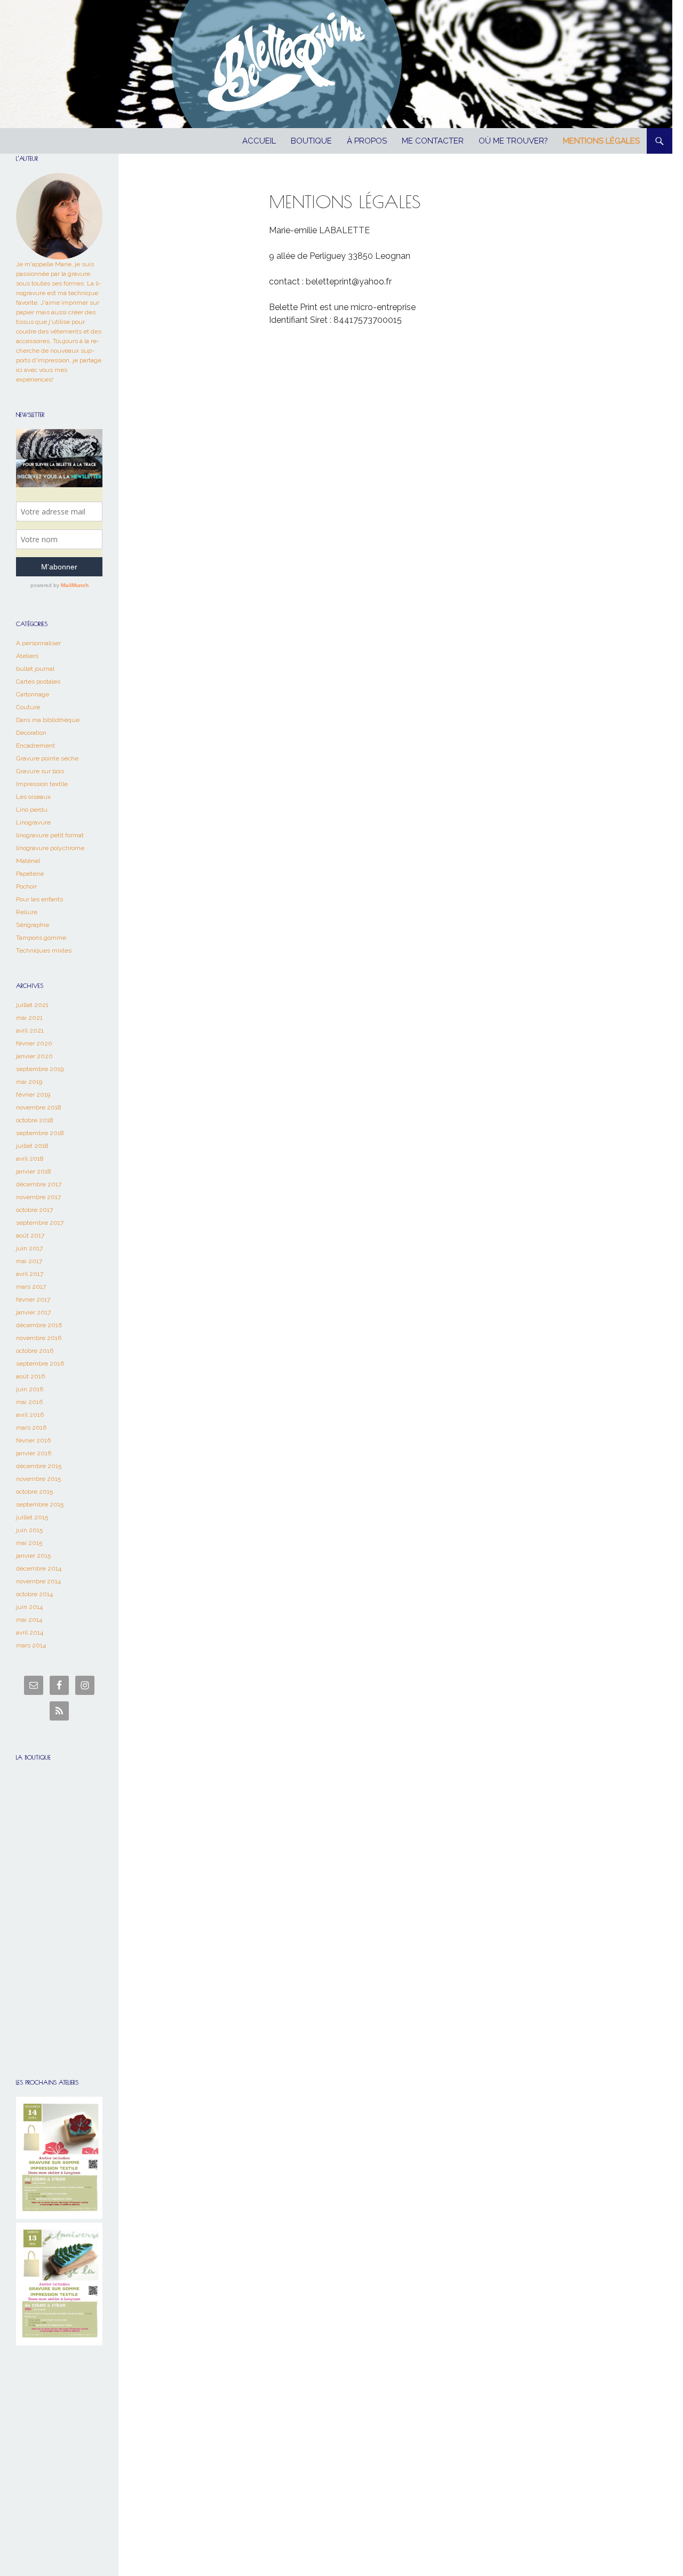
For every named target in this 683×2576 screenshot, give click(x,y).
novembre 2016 (39, 1338)
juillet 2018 (32, 1146)
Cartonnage (33, 694)
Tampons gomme (41, 938)
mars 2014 (31, 1645)
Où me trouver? (513, 141)
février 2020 (34, 1043)
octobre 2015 (34, 1492)
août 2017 (30, 1235)
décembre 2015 (39, 1466)
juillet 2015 (32, 1517)
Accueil (259, 141)
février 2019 (33, 1095)
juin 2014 (29, 1607)
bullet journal (35, 669)
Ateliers (27, 656)
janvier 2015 (33, 1556)
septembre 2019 (40, 1069)
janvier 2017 (33, 1312)
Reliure (27, 912)
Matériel (28, 861)
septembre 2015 (40, 1504)
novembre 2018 (39, 1107)
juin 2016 (30, 1389)
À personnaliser (38, 643)
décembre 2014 (39, 1568)
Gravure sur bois (40, 771)
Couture (28, 707)
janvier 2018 (34, 1171)
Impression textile (42, 784)
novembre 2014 (38, 1581)
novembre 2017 (38, 1197)
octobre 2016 (35, 1351)
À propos (367, 141)
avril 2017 (30, 1274)
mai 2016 (29, 1402)
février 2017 (33, 1299)
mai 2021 (29, 1018)
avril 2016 (30, 1415)
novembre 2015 (38, 1479)
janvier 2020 (34, 1056)
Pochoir (26, 886)
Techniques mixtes (44, 950)
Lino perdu (32, 810)
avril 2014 (30, 1632)
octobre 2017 (34, 1210)
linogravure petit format (50, 835)
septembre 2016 (40, 1364)
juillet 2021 (32, 1005)
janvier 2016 (34, 1453)
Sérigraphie (33, 925)
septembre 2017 (40, 1223)
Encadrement (35, 746)
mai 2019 (29, 1082)
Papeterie (30, 874)
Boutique (311, 141)
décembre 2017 (39, 1184)
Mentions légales (601, 141)
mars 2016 (31, 1428)
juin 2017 (29, 1248)
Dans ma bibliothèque (48, 720)
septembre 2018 (40, 1133)
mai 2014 (29, 1620)
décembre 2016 (39, 1325)
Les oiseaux (33, 797)
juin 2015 (29, 1530)
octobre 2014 (34, 1594)
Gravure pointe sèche (47, 758)
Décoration (31, 733)
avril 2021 (30, 1031)
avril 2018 (30, 1159)
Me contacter (433, 141)
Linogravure (33, 822)
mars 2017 (31, 1287)
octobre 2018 (35, 1120)
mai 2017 (29, 1261)
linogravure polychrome (50, 848)
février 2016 (33, 1440)
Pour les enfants (39, 899)
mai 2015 (29, 1543)
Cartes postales (38, 681)
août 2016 (30, 1376)
